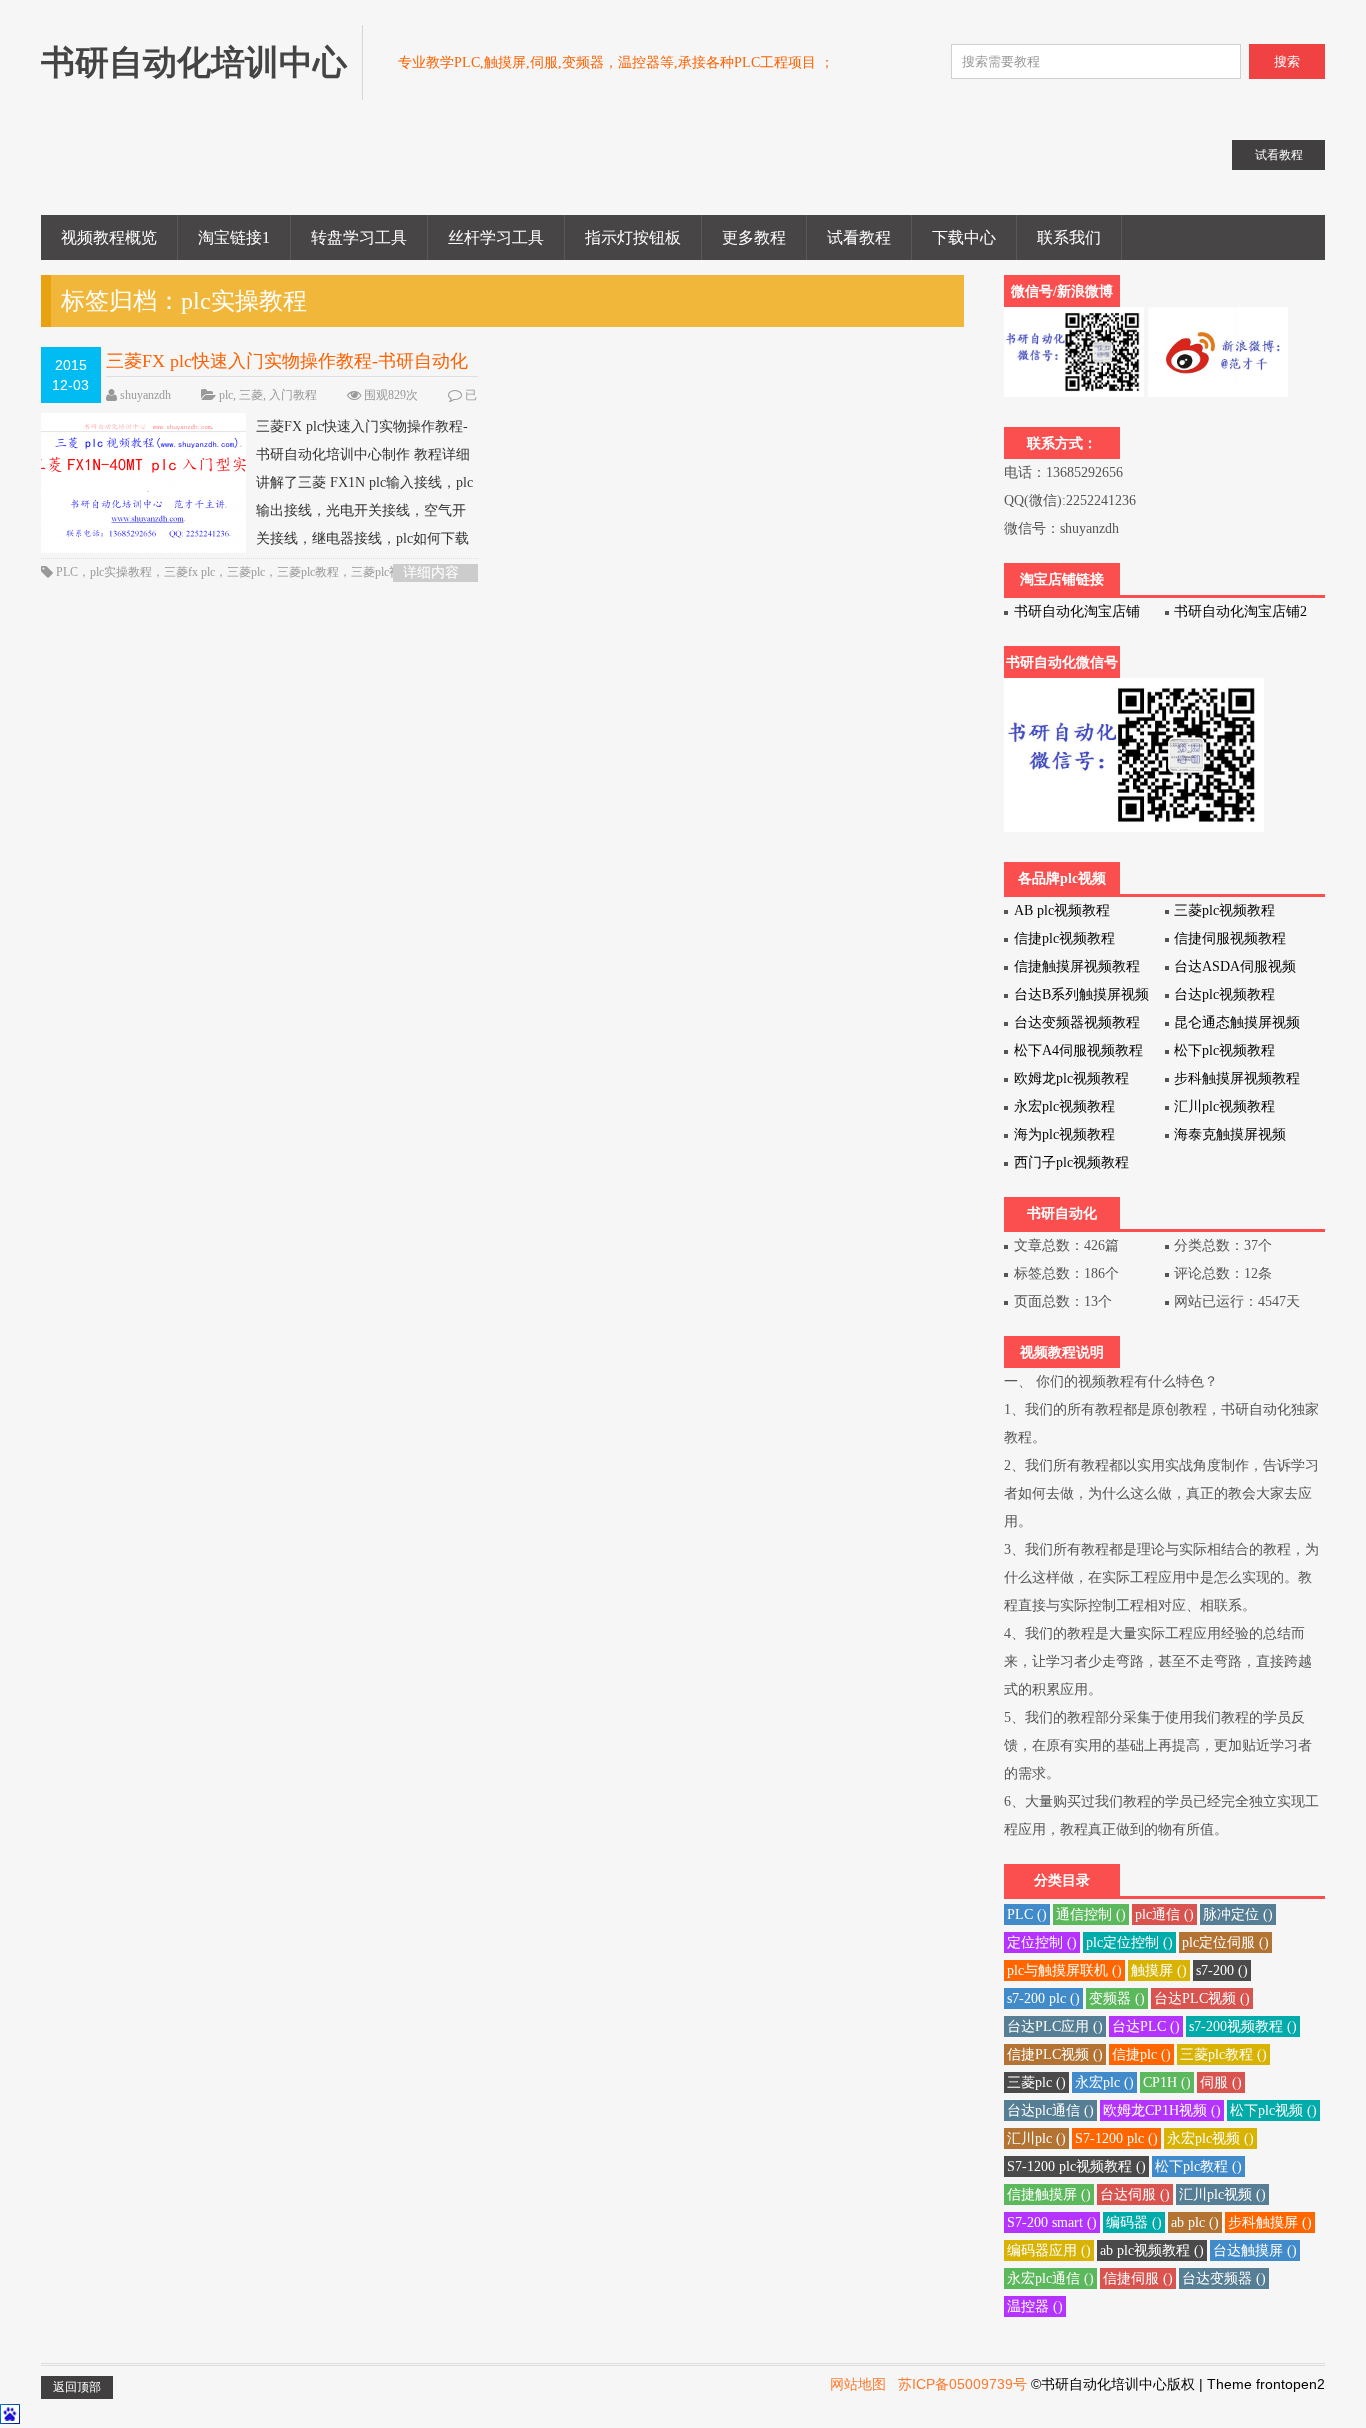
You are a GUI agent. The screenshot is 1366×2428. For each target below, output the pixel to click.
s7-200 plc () (1043, 1998)
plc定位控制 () (1129, 1942)
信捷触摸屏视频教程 (1077, 966)
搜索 (1287, 61)
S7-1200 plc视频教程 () (1076, 2166)
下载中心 (964, 237)
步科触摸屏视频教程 (1237, 1078)
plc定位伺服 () (1225, 1942)
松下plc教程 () (1198, 2166)
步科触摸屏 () (1270, 2222)
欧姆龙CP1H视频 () (1162, 2110)
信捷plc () (1141, 2054)
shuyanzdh (145, 395)
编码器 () (1134, 2222)
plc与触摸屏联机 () (1064, 1970)
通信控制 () (1091, 1914)
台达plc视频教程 (1224, 994)
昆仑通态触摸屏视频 (1237, 1022)
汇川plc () (1036, 2138)
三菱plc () (1036, 2082)
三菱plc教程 (308, 572)
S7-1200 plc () (1116, 2138)
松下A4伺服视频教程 (1078, 1050)
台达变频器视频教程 (1077, 1022)
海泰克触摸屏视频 (1230, 1134)
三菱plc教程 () (1223, 2054)
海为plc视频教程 (1064, 1134)
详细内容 (431, 572)
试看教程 (859, 237)
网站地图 (858, 2384)
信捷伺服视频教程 (1230, 938)
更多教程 (754, 237)
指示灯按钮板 (633, 237)
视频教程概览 (109, 237)
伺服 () (1221, 2082)
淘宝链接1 (234, 237)
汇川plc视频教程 (1224, 1106)
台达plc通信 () (1050, 2110)
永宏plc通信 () (1050, 2278)
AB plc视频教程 (1062, 910)
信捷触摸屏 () (1049, 2194)
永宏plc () (1104, 2082)
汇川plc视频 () (1222, 2194)
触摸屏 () (1159, 1970)
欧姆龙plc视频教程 (1071, 1078)
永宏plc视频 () (1210, 2138)
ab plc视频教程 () (1152, 2250)
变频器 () (1117, 1998)
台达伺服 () (1135, 2194)
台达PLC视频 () (1202, 1998)
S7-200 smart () (1052, 2222)
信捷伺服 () (1138, 2278)
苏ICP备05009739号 (962, 2384)
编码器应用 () (1049, 2250)
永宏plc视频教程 (1064, 1106)
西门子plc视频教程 (1071, 1162)
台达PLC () (1146, 2026)
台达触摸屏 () (1255, 2250)
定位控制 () (1042, 1942)
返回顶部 (77, 2387)
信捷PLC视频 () (1055, 2054)
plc (226, 395)
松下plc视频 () (1273, 2110)
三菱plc (246, 572)
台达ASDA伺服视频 (1235, 966)
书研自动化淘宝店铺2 (1240, 611)
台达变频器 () (1224, 2278)
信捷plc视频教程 (1064, 938)
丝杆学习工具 (496, 237)
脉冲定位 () (1238, 1914)
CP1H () (1167, 2082)
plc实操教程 (121, 572)
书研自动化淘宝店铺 (1077, 611)
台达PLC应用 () (1055, 2026)
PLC (67, 572)
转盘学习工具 (359, 237)
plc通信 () (1164, 1914)
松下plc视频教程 (1224, 1050)
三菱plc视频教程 (1224, 910)
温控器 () (1035, 2306)
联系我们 (1069, 237)
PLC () (1027, 1914)
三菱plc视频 (382, 572)
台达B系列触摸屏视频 (1081, 994)
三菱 (251, 395)
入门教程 (293, 395)
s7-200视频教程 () (1243, 2026)
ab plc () (1195, 2222)
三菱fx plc (189, 572)
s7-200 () (1222, 1970)
